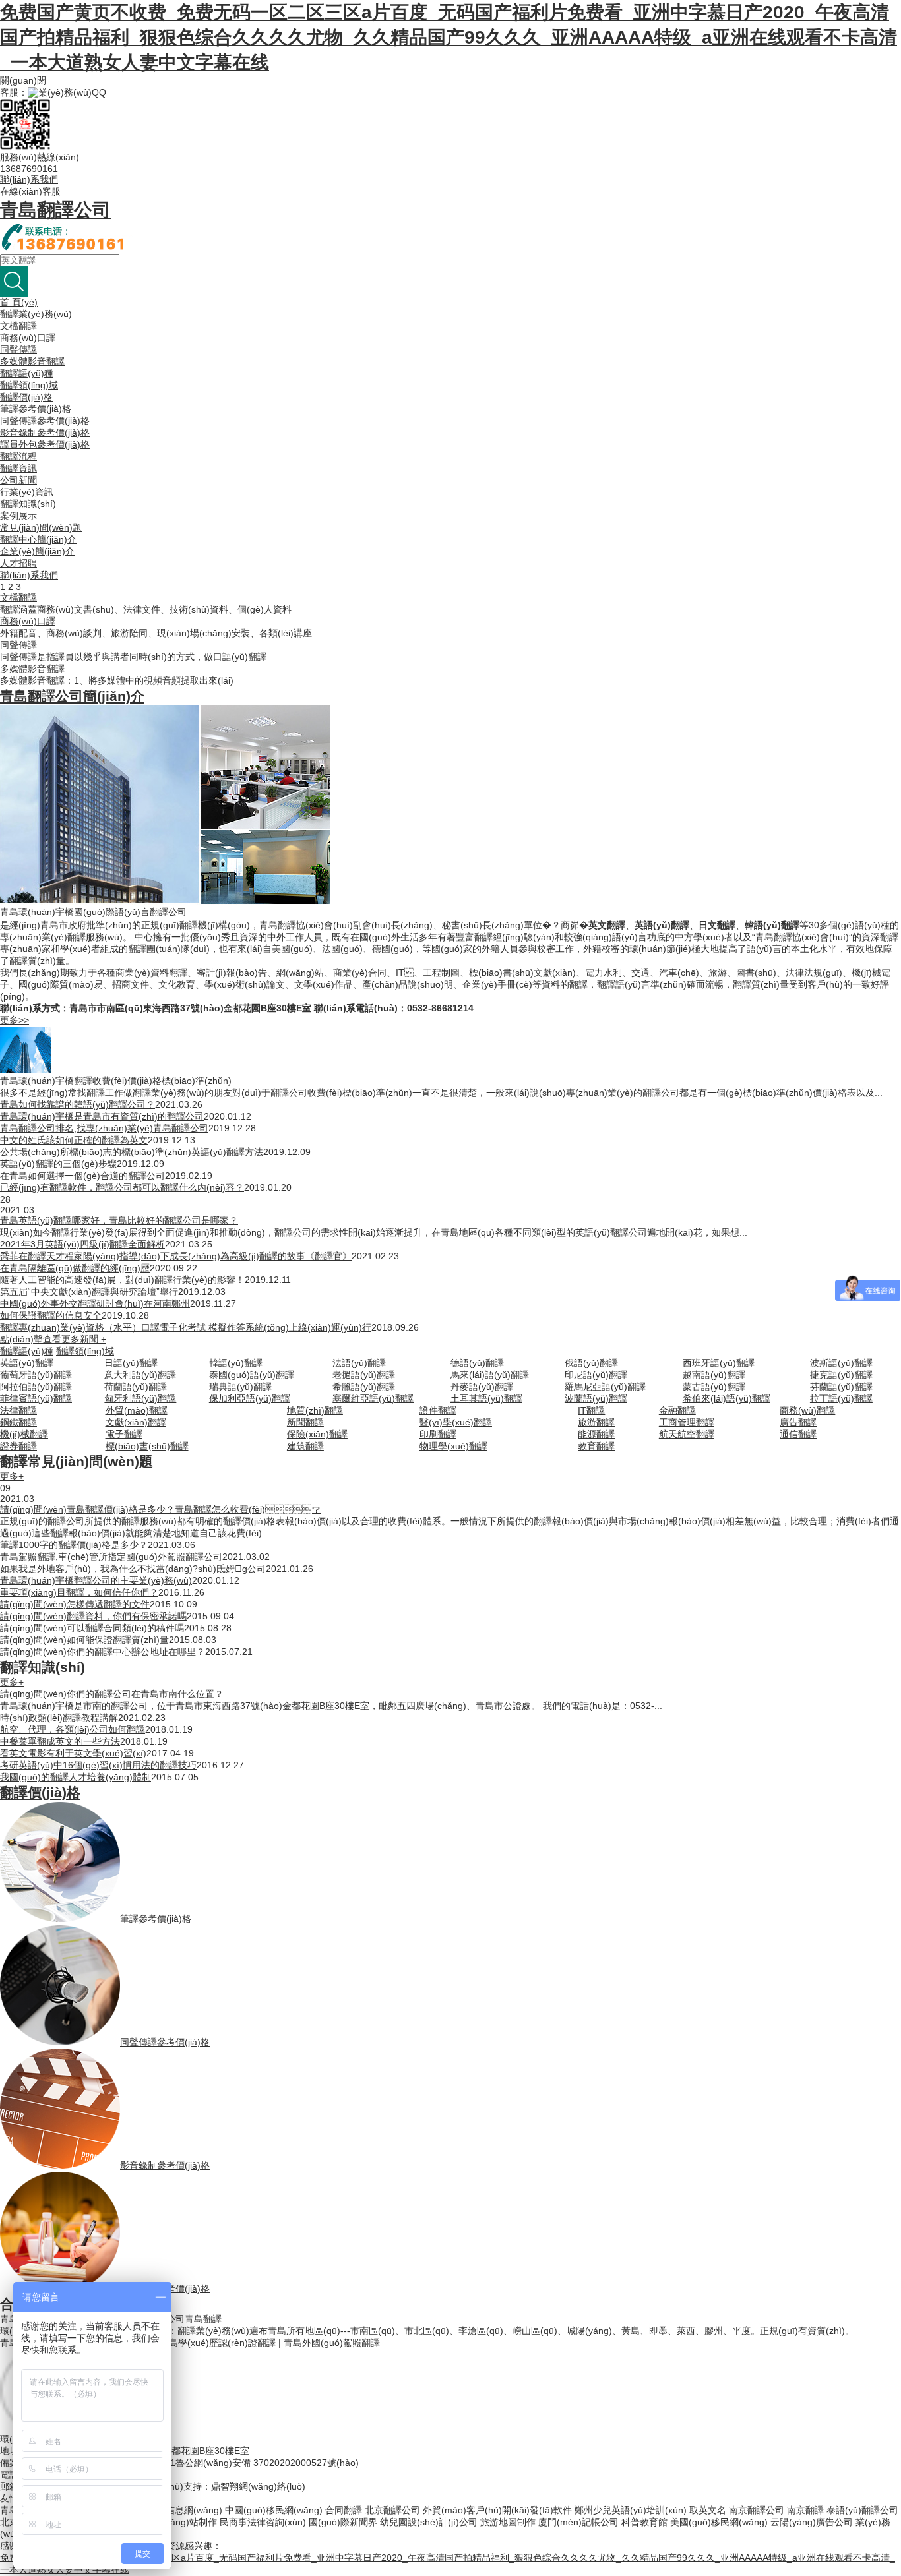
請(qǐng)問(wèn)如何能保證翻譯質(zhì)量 (84, 1640)
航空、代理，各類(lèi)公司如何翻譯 (73, 1729)
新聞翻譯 (305, 1422)
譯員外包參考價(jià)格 (45, 444)
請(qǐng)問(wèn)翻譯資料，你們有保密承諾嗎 (93, 1616)
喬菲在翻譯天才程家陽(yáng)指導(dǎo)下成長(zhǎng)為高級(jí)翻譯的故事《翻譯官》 (176, 1256)
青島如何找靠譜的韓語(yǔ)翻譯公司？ (78, 1104)
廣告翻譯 (798, 1422)
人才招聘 (18, 563)
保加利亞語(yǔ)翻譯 (250, 1398)
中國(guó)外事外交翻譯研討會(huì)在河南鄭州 (95, 1303)
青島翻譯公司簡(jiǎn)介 (72, 696)
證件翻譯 (438, 1410)
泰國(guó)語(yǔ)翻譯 (252, 1375)
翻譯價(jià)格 (26, 397)
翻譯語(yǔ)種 (27, 373)
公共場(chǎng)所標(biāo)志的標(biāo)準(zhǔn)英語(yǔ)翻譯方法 (132, 1152)
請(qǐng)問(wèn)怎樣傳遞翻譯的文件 (75, 1604)
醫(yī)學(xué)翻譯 (456, 1422)
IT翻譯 (591, 1410)
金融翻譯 (677, 1410)
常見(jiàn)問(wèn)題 (41, 527)
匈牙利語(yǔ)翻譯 (140, 1398)
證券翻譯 (18, 1446)
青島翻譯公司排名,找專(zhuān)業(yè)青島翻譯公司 (104, 1128)
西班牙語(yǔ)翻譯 (719, 1363)
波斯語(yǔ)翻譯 (841, 1363)
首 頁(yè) (19, 302)
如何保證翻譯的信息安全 (51, 1315)
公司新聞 (18, 480)
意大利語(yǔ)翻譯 (140, 1375)
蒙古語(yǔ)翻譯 (714, 1387)
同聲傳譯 (18, 349)
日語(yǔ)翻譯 (131, 1363)
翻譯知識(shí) (28, 504)
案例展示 (18, 516)
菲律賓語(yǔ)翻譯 (36, 1398)
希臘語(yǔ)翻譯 (364, 1387)
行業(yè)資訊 (27, 492)
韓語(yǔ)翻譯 (236, 1363)
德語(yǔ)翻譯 (477, 1363)
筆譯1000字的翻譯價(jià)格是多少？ (74, 1545)
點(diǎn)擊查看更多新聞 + (53, 1339)
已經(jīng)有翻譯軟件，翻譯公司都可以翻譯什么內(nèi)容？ (122, 1187)
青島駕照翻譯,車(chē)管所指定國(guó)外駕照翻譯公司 (111, 1557)
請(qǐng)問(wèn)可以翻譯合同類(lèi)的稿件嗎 (92, 1628)
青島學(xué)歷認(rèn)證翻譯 (218, 2343)
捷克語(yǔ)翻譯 (841, 1375)
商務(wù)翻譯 (807, 1410)
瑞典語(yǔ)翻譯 (240, 1387)
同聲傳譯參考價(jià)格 (45, 421)
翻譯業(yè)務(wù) (36, 314)
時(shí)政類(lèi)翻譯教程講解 (59, 1718)
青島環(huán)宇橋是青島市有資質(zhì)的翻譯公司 (102, 1116)
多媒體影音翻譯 (32, 361)
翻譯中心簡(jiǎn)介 (38, 539)
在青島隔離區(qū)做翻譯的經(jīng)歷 (75, 1268)
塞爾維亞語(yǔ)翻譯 (373, 1398)
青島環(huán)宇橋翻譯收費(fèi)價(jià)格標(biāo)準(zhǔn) (116, 1081)
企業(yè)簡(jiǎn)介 (37, 551)
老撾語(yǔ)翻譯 (364, 1375)
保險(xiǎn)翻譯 (317, 1434)
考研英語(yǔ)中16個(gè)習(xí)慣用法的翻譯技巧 (98, 1765)
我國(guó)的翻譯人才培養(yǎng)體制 (76, 1777)
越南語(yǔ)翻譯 (714, 1375)
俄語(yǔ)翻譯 (591, 1363)
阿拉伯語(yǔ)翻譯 (36, 1387)
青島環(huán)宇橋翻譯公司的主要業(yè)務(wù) (96, 1580)
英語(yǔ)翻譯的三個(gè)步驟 (58, 1164)
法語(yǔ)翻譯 (359, 1363)
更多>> (15, 1020)
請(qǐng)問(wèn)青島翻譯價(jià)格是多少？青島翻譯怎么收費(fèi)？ (160, 1509)
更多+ (12, 1476)
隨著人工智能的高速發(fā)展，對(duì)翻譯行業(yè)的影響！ (122, 1280)
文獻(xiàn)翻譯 (136, 1422)
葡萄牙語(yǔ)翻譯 (36, 1375)
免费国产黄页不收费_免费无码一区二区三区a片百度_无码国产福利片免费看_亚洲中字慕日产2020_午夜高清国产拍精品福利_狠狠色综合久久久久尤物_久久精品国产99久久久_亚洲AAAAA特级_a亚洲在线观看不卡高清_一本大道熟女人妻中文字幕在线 (449, 37)
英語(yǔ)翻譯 (27, 1363)
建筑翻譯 (305, 1446)
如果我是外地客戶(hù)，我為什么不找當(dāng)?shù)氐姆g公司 (133, 1569)
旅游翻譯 (596, 1422)
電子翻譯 (124, 1434)
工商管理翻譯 (687, 1422)
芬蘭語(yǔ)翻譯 (841, 1387)
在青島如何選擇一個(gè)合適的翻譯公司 (82, 1176)
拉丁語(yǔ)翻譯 (841, 1398)
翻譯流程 (18, 456)
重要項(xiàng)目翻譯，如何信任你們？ (79, 1592)
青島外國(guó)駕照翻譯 (332, 2343)
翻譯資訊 (18, 468)
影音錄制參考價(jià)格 (45, 433)
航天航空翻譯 (687, 1434)
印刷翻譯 (438, 1434)
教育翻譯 (596, 1446)
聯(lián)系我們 (29, 179)
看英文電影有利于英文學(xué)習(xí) (73, 1753)
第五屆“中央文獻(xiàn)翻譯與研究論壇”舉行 (89, 1292)
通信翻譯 (798, 1434)
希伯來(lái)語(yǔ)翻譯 (727, 1398)
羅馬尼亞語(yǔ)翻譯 (605, 1387)
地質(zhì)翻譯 (315, 1410)
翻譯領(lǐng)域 (29, 385)
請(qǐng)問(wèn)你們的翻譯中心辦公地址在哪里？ (103, 1652)
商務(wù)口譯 (28, 338)
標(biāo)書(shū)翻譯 (147, 1446)
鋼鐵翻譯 (18, 1422)
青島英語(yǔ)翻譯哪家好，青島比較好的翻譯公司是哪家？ (119, 1220)
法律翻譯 (18, 1410)
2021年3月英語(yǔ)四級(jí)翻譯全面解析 (82, 1244)
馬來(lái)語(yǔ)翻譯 (490, 1375)
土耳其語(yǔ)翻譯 (486, 1398)
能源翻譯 (596, 1434)
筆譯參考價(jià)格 (36, 409)
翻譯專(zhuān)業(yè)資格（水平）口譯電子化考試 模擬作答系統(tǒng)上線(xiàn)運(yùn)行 (186, 1327)
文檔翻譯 (18, 326)
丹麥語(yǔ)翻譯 (482, 1387)
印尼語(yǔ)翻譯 (596, 1375)
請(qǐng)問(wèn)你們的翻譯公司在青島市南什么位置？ (112, 1694)
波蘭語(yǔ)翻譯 (596, 1398)
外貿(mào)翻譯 (137, 1410)
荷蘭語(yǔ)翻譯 (136, 1387)
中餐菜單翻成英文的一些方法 (60, 1741)
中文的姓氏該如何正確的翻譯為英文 (74, 1140)
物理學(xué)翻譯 (453, 1446)
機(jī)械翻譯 (24, 1434)
